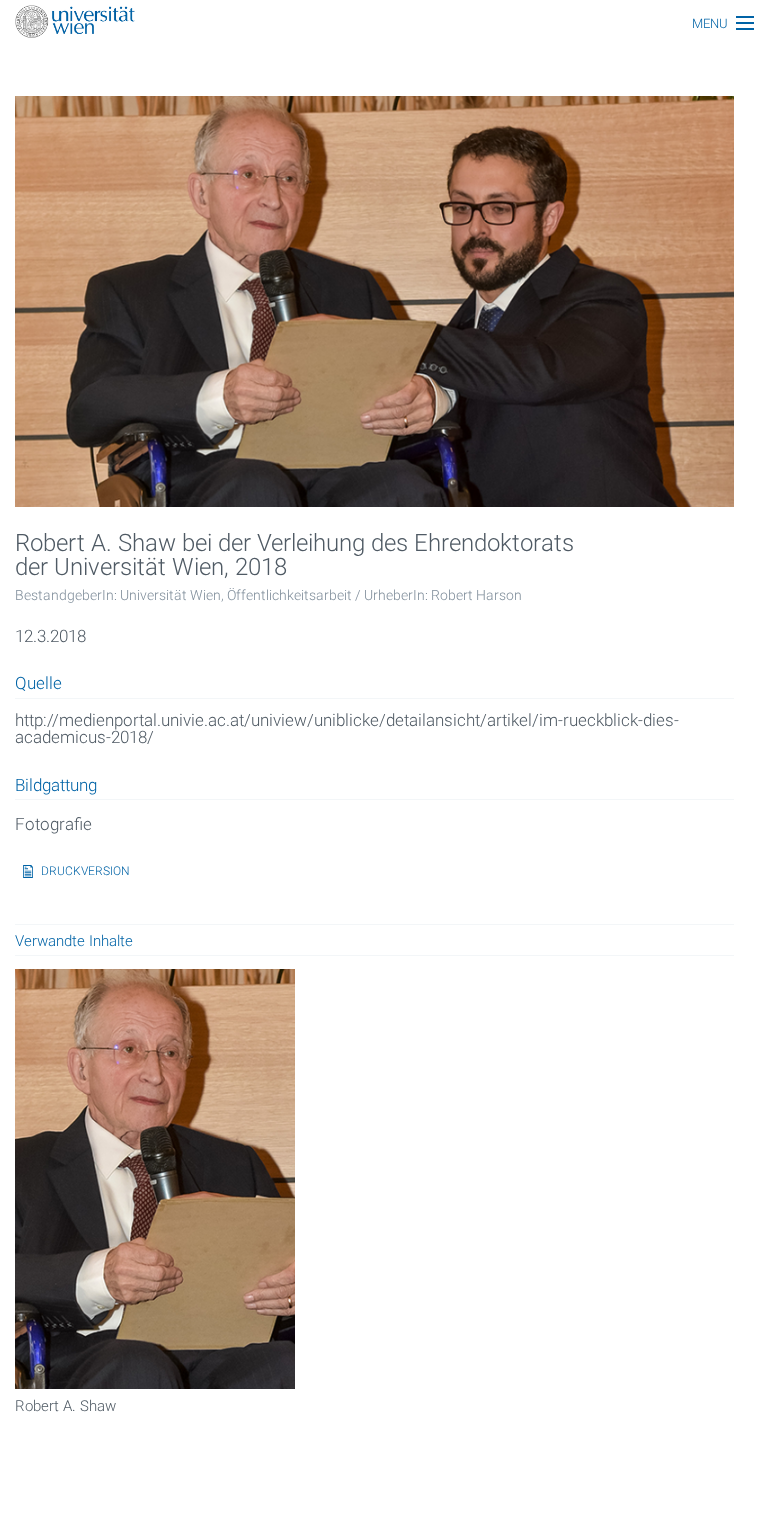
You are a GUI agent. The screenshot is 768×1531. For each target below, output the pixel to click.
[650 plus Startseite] (384, 23)
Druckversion (85, 871)
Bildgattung (56, 786)
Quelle (38, 684)
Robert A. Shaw (65, 1406)
